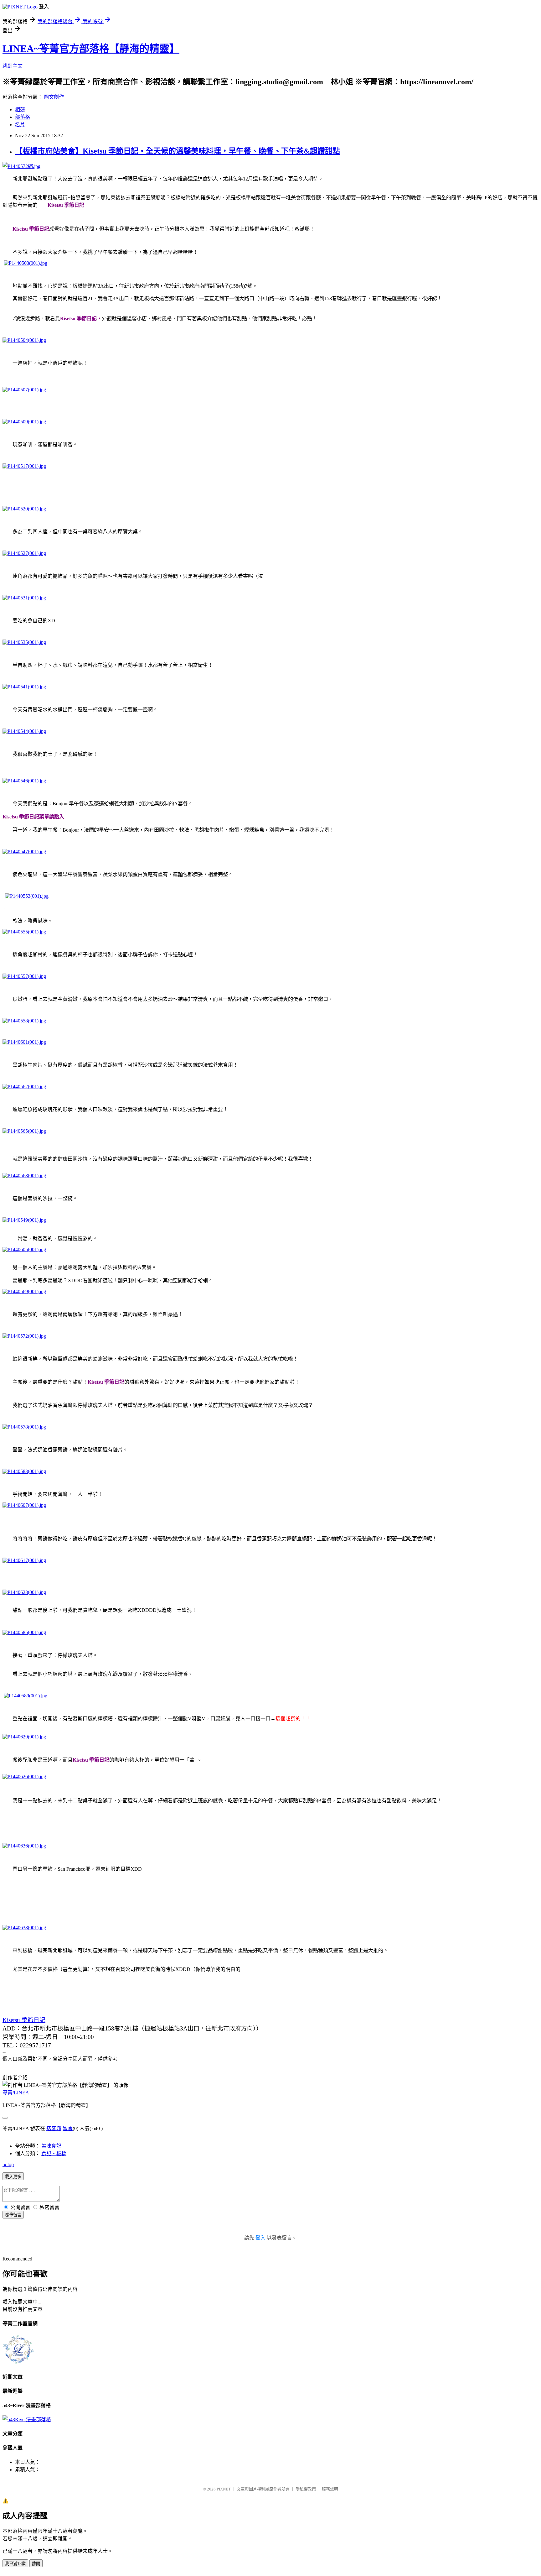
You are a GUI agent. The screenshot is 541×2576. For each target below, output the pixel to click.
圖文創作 (54, 97)
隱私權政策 (306, 2489)
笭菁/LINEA (16, 2093)
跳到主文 (13, 66)
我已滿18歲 (15, 2564)
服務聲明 (330, 2489)
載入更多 (13, 2177)
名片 (20, 125)
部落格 (23, 117)
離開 (36, 2564)
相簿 (20, 110)
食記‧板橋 (54, 2153)
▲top (8, 2164)
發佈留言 (13, 2215)
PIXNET (224, 2489)
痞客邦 (54, 2128)
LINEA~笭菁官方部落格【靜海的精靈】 (91, 49)
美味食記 (51, 2146)
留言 (68, 2128)
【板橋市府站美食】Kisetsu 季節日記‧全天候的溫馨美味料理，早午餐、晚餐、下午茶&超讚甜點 (178, 151)
